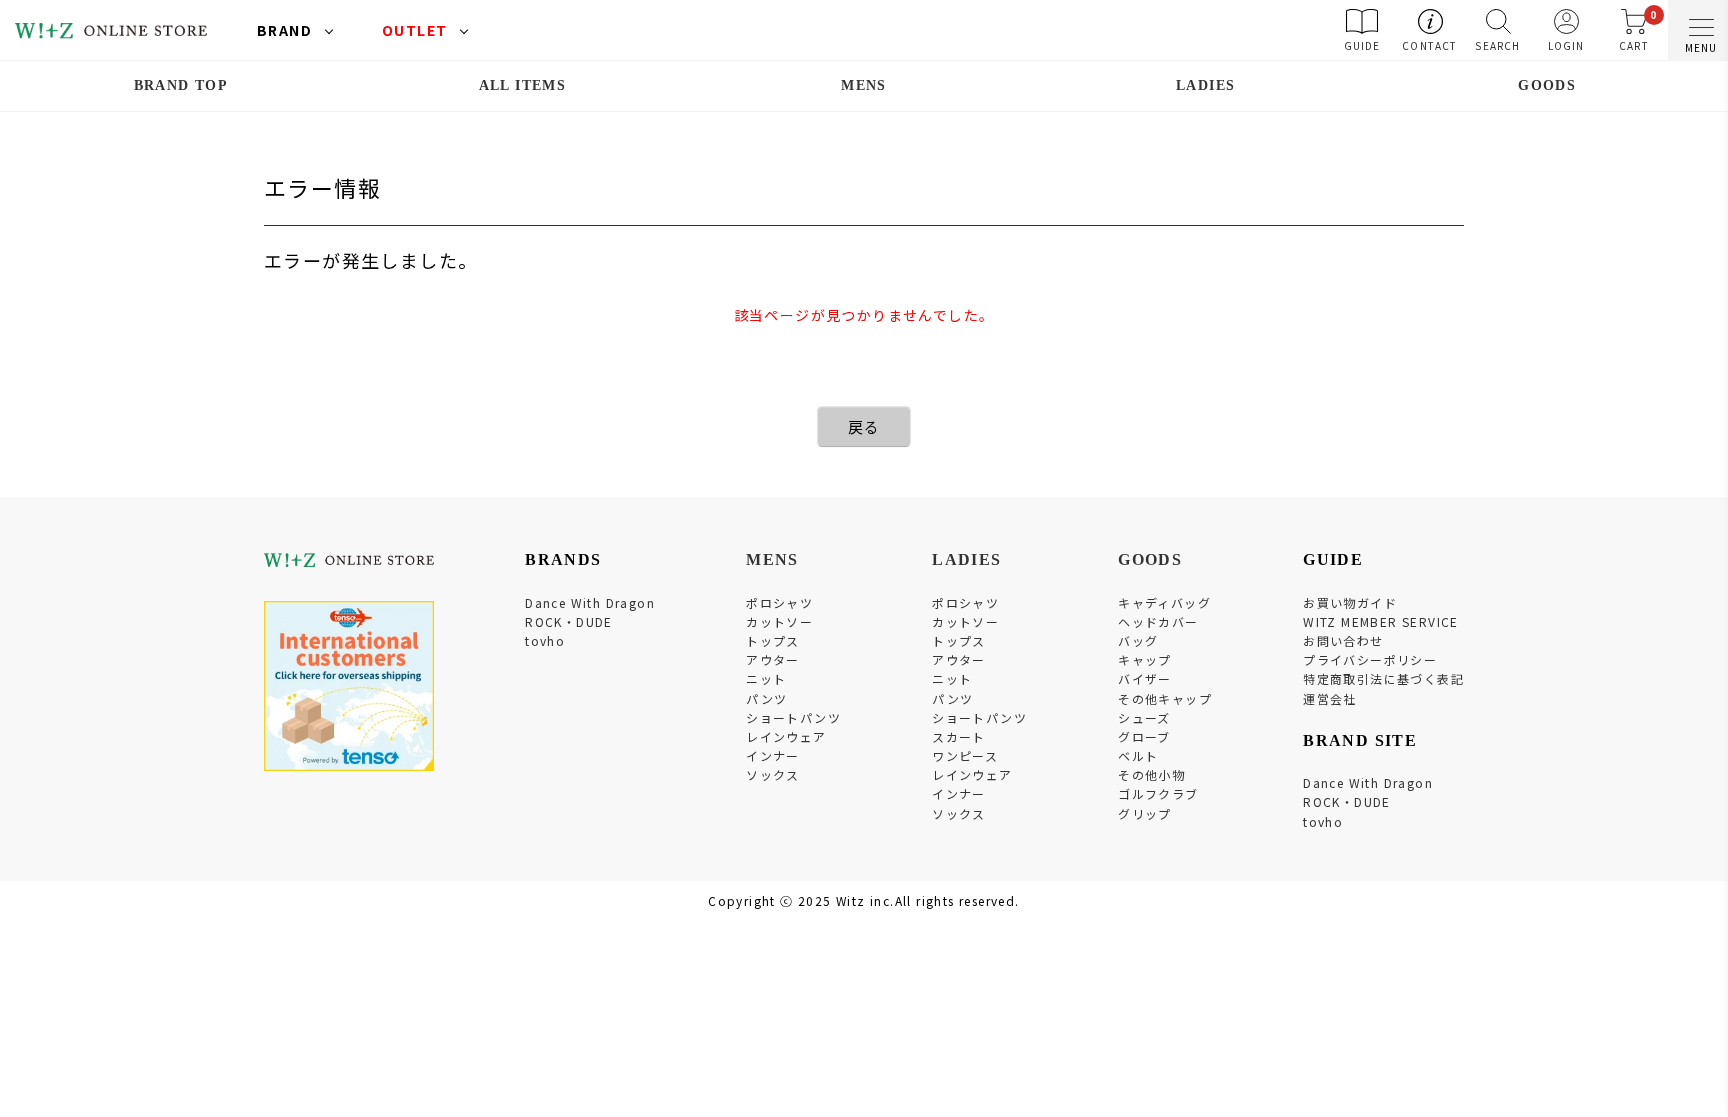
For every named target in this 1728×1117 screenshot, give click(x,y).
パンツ (766, 698)
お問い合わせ (1343, 640)
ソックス (773, 774)
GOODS (1547, 85)
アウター (773, 659)
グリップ (1145, 813)
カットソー (779, 621)
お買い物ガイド (1350, 602)
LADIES (1205, 85)
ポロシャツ (779, 602)
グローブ (1144, 736)
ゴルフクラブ (1158, 793)
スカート (959, 736)
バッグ (1138, 640)
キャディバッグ (1164, 602)
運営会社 (1330, 698)
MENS (864, 85)
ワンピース (965, 755)
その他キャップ (1165, 698)
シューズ (1144, 717)
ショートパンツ (793, 717)
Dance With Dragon (590, 602)
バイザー (1145, 678)
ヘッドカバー (1158, 621)
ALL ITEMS (523, 85)
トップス (773, 640)
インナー (773, 755)
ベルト (1138, 755)
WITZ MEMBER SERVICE (1381, 621)
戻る (864, 426)
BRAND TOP (181, 85)
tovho (545, 640)
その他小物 (1151, 774)
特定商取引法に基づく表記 (1383, 678)
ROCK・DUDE (569, 621)
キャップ (1145, 659)
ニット (766, 678)
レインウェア (786, 736)
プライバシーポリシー (1370, 659)
